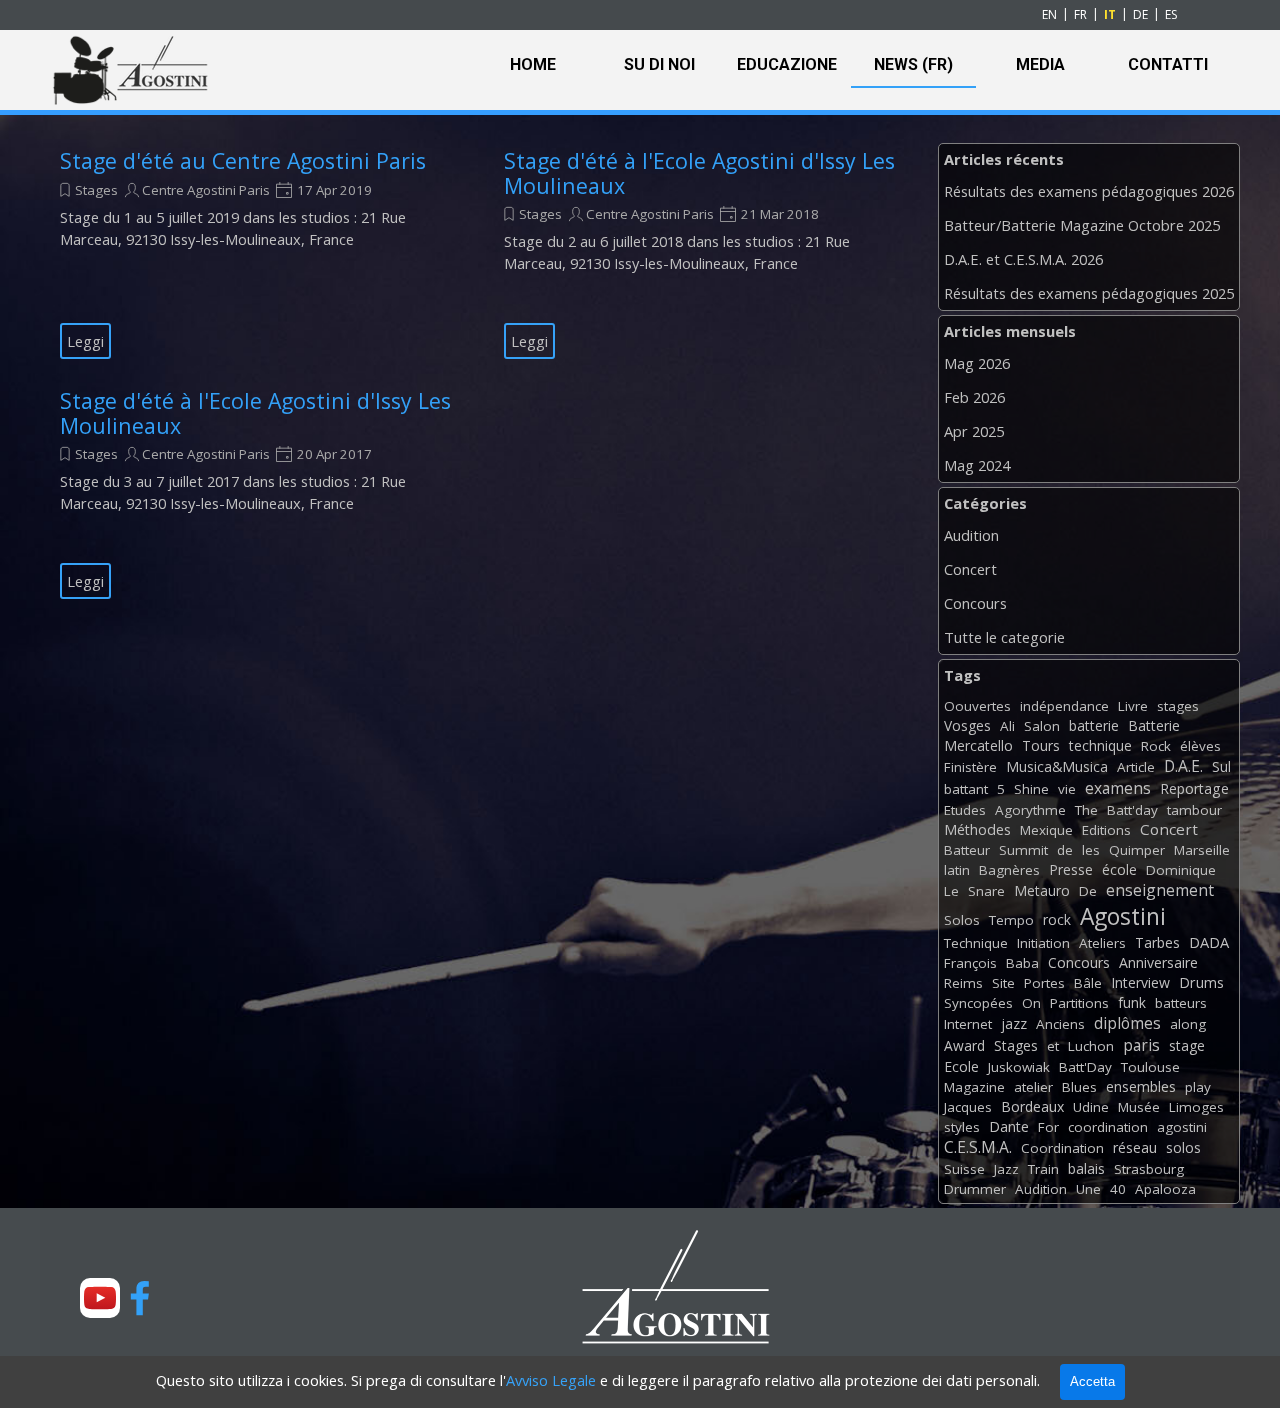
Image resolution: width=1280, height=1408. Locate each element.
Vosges (967, 725)
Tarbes (1157, 942)
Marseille (1202, 850)
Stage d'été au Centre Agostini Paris (243, 160)
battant (966, 789)
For (1048, 1127)
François (970, 963)
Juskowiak (1019, 1067)
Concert (970, 569)
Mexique (1046, 830)
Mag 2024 (977, 465)
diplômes (1127, 1023)
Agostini (1123, 916)
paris (1141, 1045)
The (1086, 810)
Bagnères (1009, 870)
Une (1088, 1189)
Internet (968, 1024)
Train (1043, 1169)
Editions (1106, 830)
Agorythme (1030, 810)
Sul (1221, 766)
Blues (1079, 1087)
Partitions (1079, 1003)
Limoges (1196, 1107)
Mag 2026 (977, 363)
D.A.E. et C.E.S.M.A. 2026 (1023, 259)
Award (964, 1045)
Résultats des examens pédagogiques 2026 (1089, 191)
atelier (1033, 1087)
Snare (986, 891)
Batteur (967, 850)
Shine (1031, 789)
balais (1086, 1168)
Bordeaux (1032, 1106)
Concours (975, 603)
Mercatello (978, 745)
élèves (1200, 746)
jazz (1014, 1023)
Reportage (1194, 788)
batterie (1094, 725)
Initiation (1043, 943)
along (1188, 1024)
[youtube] (100, 1298)
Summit (1023, 850)
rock (1057, 919)
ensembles (1141, 1086)
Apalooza (1165, 1189)
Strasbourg (1149, 1169)
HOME (533, 64)
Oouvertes (977, 706)
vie (1067, 789)
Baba (1022, 963)
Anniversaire (1158, 962)
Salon (1042, 726)
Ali (1007, 726)
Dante (1009, 1126)
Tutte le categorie (1004, 637)
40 (1118, 1189)
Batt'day (1132, 810)
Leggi (85, 341)
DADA (1209, 942)
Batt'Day (1085, 1067)
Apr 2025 (974, 431)
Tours (1041, 745)
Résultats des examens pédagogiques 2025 (1089, 293)
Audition (971, 535)
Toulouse (1150, 1067)
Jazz (1006, 1169)
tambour (1194, 810)
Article (1136, 767)
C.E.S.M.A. (978, 1147)
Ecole (961, 1066)
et (1053, 1046)
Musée (1139, 1107)
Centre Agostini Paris (206, 190)
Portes (1044, 983)
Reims (963, 983)
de (1065, 850)
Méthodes (977, 829)
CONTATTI (1168, 64)
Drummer (975, 1189)
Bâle (1088, 983)
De (1088, 891)
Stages (96, 190)
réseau (1135, 1147)
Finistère (970, 767)
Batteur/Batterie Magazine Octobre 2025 (1082, 225)
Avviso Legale (551, 1380)
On (1031, 1003)
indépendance (1064, 706)
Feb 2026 (974, 397)
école (1119, 869)
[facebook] (140, 1298)
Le (951, 891)
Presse (1071, 869)
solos (1183, 1147)
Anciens (1060, 1024)
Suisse (964, 1169)
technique (1100, 745)
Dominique (1181, 870)
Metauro (1042, 890)
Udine (1091, 1107)
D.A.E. (1183, 766)
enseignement (1160, 890)
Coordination (1062, 1148)
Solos (962, 920)
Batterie (1154, 725)
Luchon (1091, 1046)
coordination (1108, 1127)
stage (1187, 1045)
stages (1178, 706)
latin (957, 870)
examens (1118, 788)
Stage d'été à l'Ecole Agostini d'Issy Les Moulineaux (699, 173)
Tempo (1011, 920)
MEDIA (1040, 64)
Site (1003, 983)
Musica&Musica (1057, 766)
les (1091, 850)
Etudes (965, 810)
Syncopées (978, 1003)
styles (962, 1127)
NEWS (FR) (913, 64)
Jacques (968, 1107)
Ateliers (1102, 943)
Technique (976, 943)
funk (1132, 1002)
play (1198, 1087)
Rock (1156, 746)
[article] (257, 254)
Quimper (1137, 850)
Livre (1133, 706)
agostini (1182, 1127)
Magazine (974, 1087)
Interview (1140, 982)
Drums (1201, 982)
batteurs (1181, 1003)
